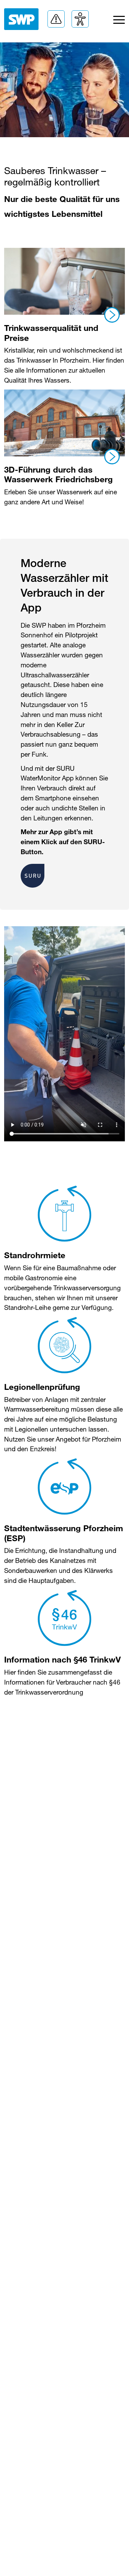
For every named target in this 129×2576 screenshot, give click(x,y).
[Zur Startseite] (21, 19)
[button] (56, 19)
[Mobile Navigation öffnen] (119, 22)
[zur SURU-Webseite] (33, 875)
